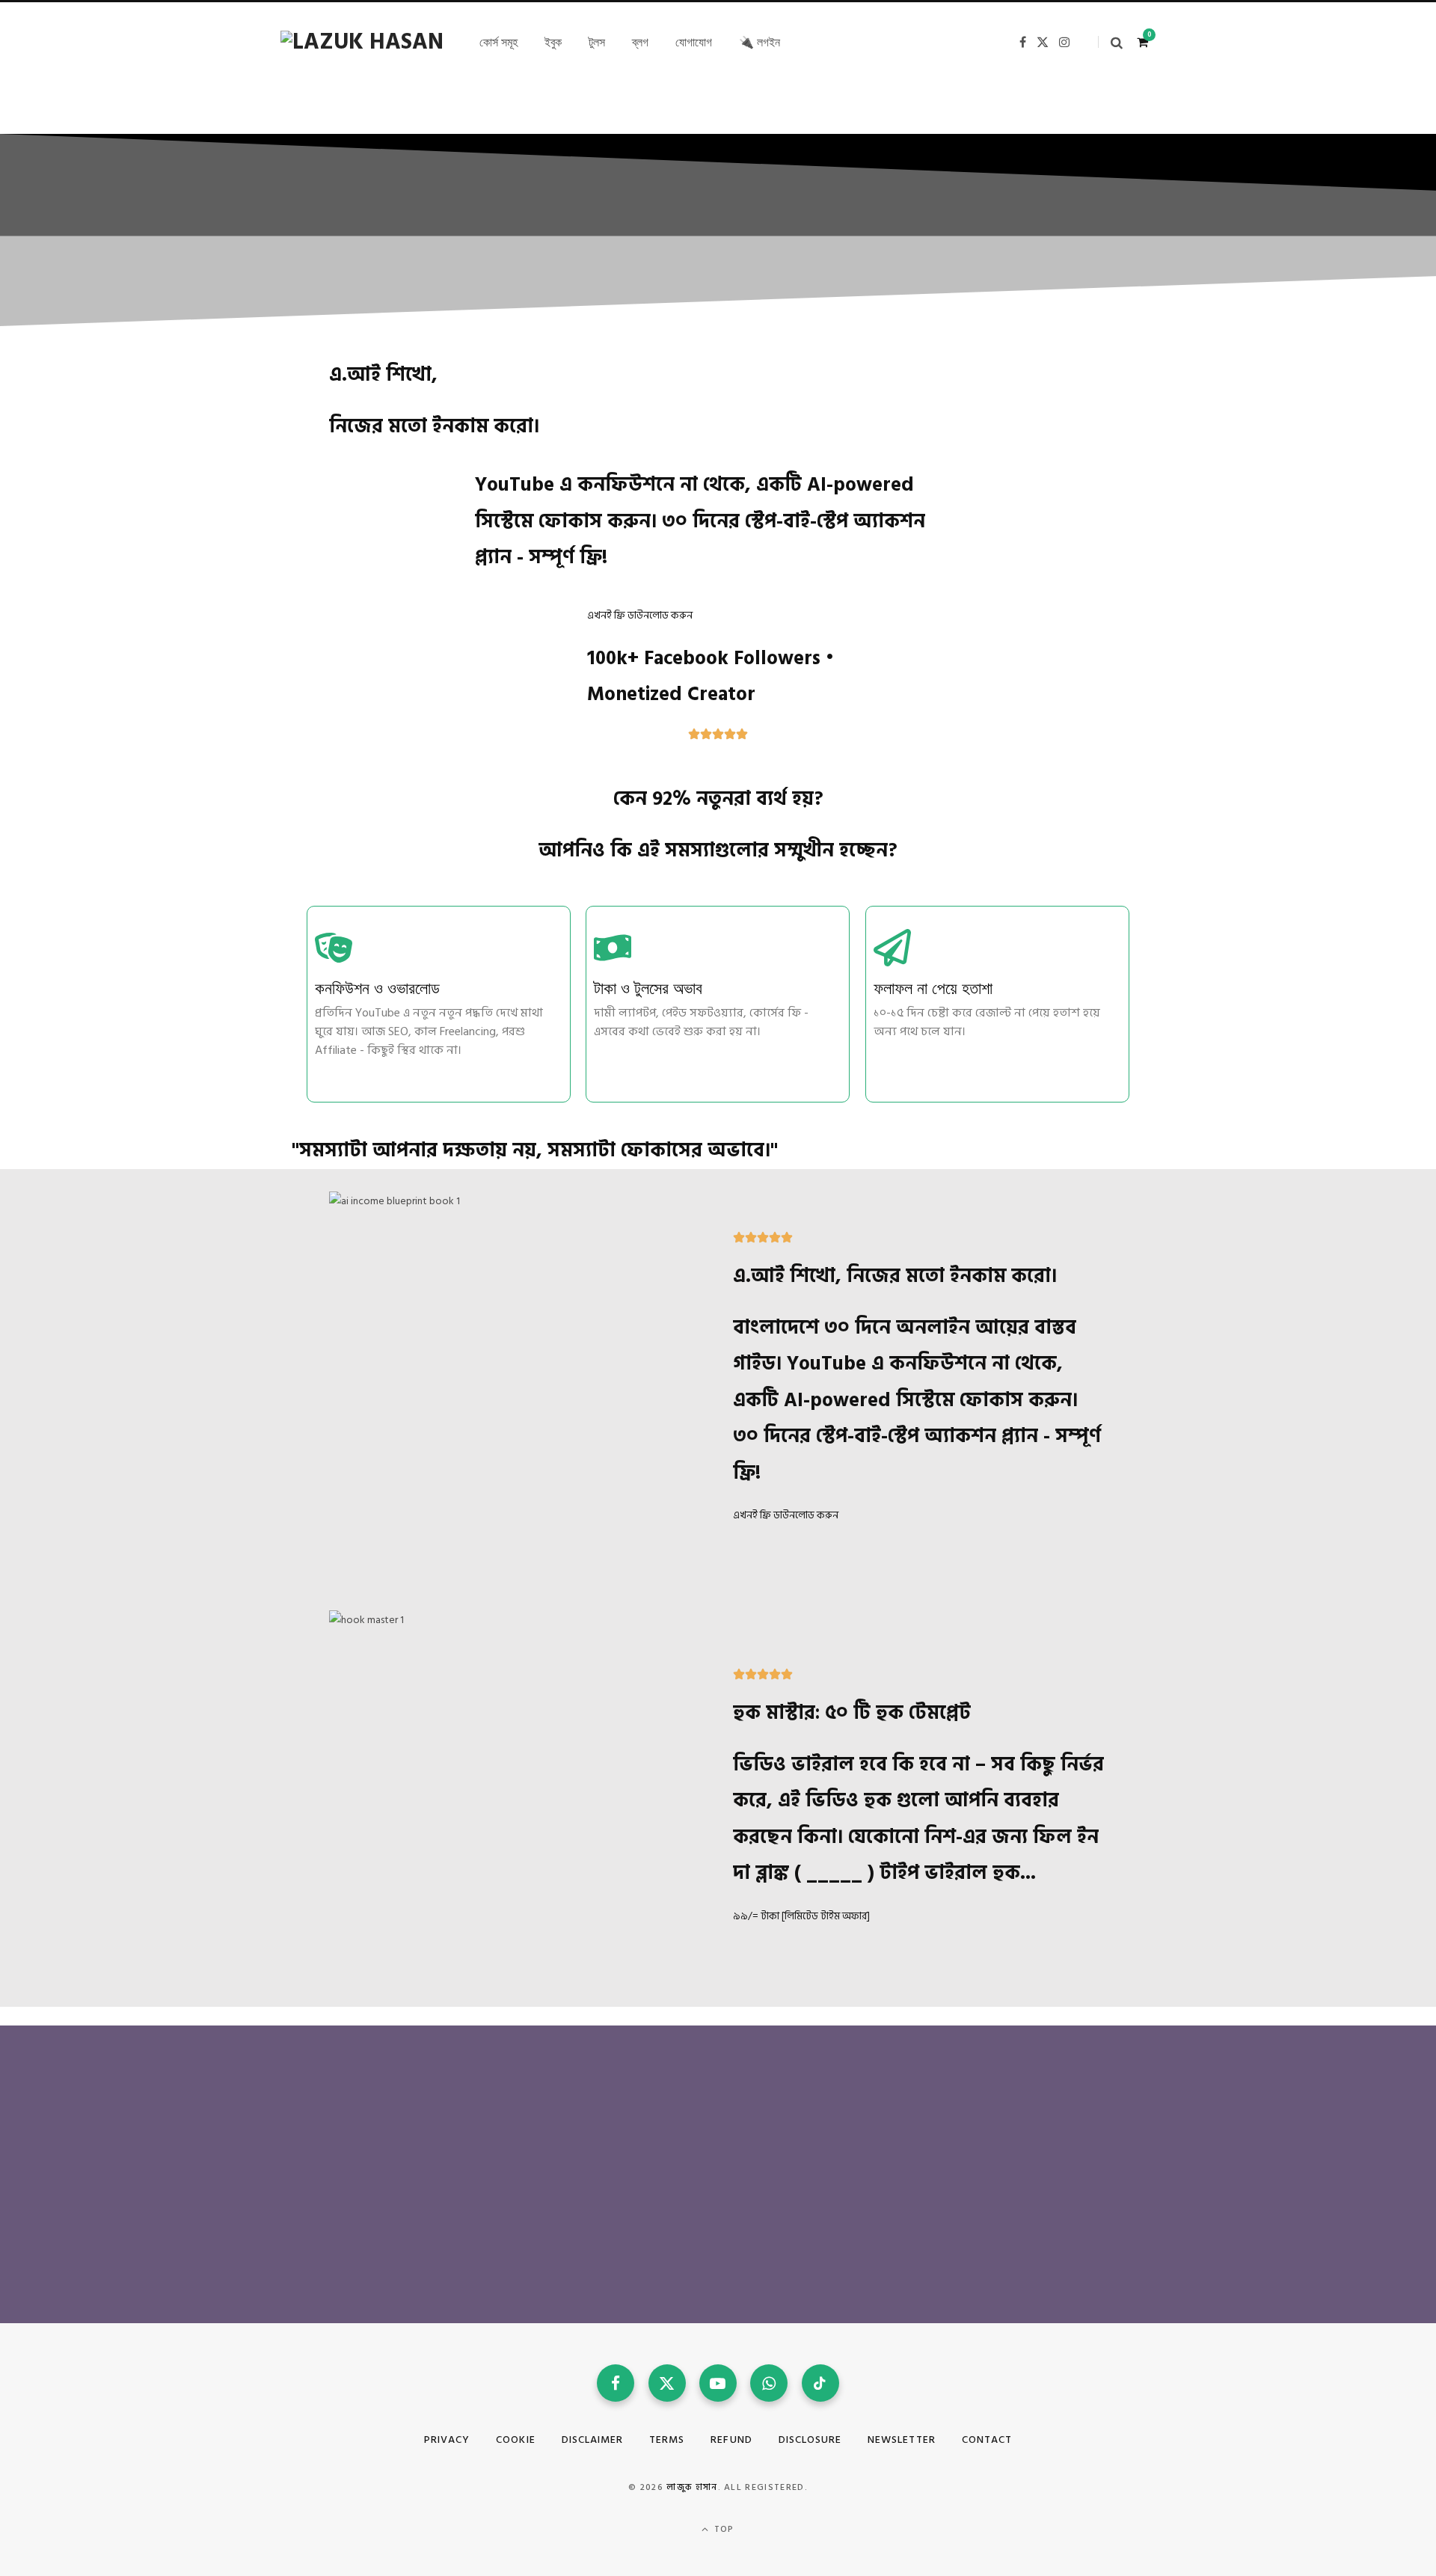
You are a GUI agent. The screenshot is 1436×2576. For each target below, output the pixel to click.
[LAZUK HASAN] (362, 42)
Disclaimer (593, 2439)
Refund (731, 2439)
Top (723, 2529)
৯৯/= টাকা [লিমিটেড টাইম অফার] (801, 1916)
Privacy (447, 2439)
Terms (667, 2439)
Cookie (515, 2439)
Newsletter (902, 2439)
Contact (987, 2439)
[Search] (1110, 42)
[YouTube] (718, 2383)
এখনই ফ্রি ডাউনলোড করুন (640, 615)
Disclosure (810, 2439)
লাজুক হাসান (692, 2487)
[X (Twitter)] (667, 2383)
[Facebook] (616, 2383)
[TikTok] (820, 2383)
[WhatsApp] (769, 2383)
